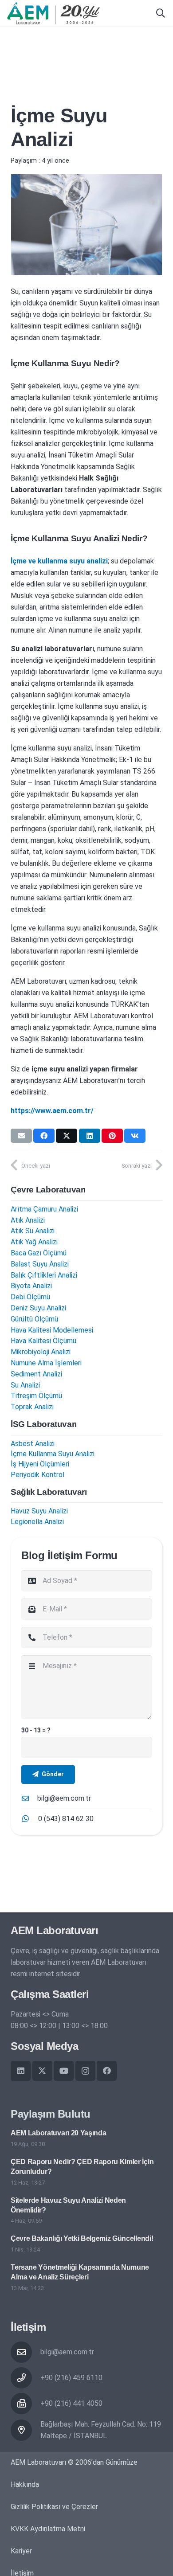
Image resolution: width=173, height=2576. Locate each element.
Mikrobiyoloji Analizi (41, 1352)
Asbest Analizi (33, 1444)
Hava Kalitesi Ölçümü (43, 1341)
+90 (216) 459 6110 (71, 2378)
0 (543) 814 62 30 (66, 1819)
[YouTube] (64, 2071)
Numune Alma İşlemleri (46, 1363)
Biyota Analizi (31, 1286)
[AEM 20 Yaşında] (53, 13)
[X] (42, 2071)
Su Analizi (25, 1385)
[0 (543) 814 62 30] (30, 1819)
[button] (161, 13)
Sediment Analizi (36, 1374)
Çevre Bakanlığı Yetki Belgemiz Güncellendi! (82, 2238)
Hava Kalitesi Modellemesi (52, 1330)
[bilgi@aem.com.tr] (29, 1798)
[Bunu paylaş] (44, 1136)
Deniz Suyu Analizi (38, 1308)
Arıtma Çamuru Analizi (44, 1209)
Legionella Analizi (37, 1522)
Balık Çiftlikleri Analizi (44, 1275)
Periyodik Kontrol (37, 1475)
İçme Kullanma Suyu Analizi (53, 1454)
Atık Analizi (28, 1220)
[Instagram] (85, 2071)
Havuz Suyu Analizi (39, 1511)
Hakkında (25, 2484)
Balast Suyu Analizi (40, 1264)
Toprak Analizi (32, 1407)
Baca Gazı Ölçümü (39, 1253)
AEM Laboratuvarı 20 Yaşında (58, 2133)
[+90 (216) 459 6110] (26, 2378)
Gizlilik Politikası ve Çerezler (54, 2507)
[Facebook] (107, 2071)
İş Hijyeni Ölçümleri (40, 1464)
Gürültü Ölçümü (34, 1319)
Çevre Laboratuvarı (48, 1190)
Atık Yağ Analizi (34, 1242)
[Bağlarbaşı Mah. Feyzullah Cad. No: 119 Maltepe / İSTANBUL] (26, 2430)
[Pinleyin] (112, 1136)
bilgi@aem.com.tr (64, 1798)
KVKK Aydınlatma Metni (48, 2529)
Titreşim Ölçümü (36, 1396)
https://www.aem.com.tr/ (52, 1111)
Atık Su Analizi (33, 1231)
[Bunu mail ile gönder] (21, 1136)
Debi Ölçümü (30, 1297)
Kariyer (21, 2551)
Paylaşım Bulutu (51, 2114)
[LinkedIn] (21, 2071)
